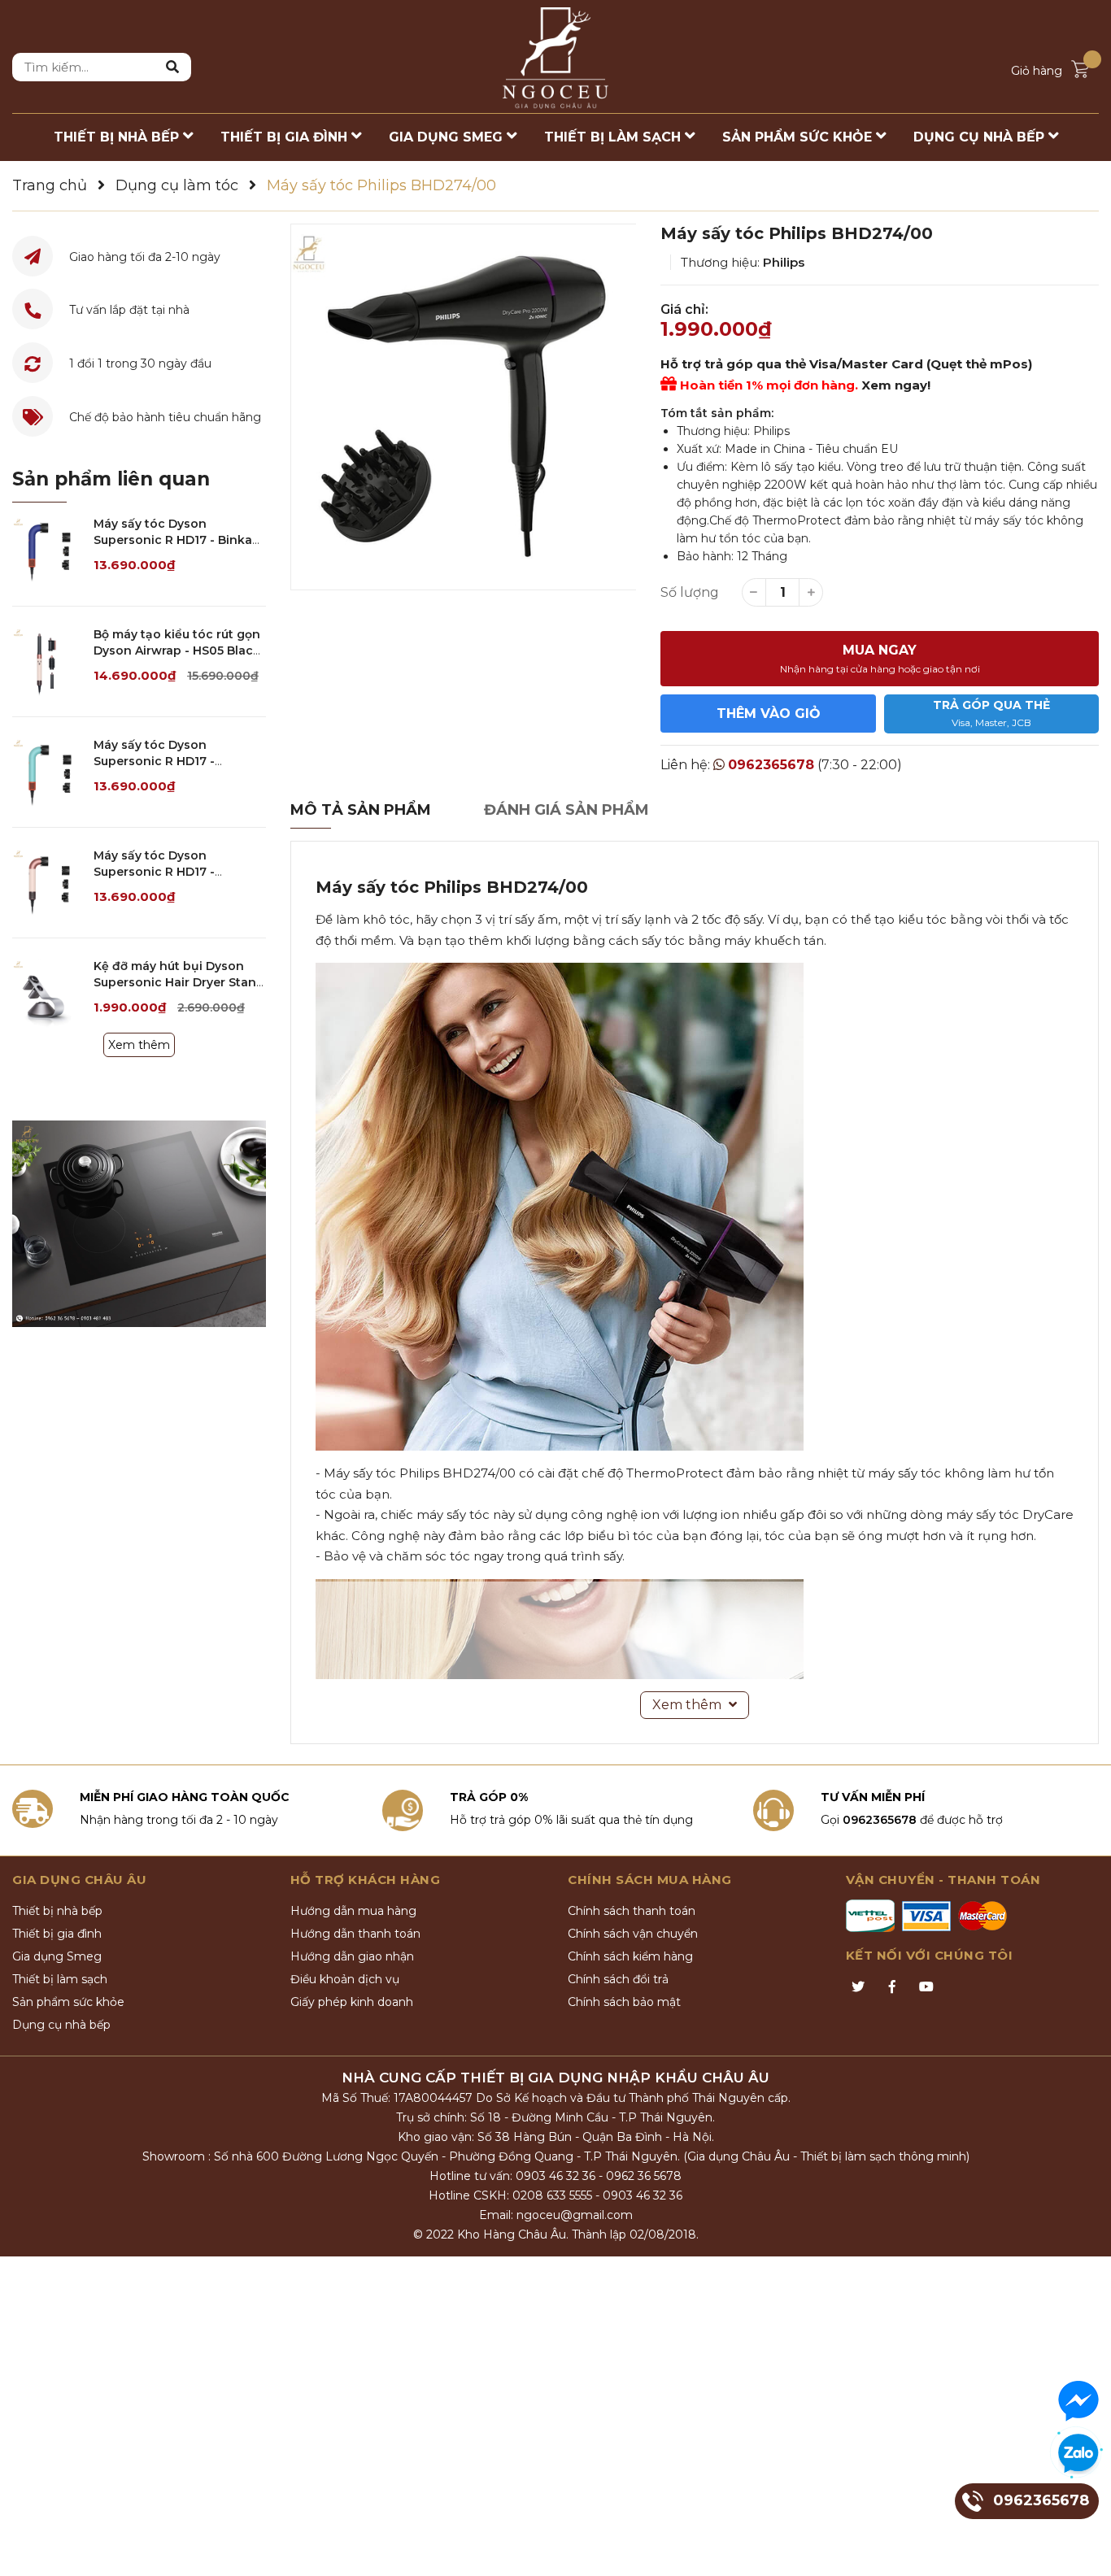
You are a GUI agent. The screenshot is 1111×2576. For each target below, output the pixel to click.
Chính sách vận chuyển (633, 1934)
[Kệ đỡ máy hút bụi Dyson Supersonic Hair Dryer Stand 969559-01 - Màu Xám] (47, 993)
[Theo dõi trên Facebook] (892, 1987)
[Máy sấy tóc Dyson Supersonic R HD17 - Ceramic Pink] (47, 883)
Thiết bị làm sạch (60, 1979)
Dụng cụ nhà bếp (61, 2025)
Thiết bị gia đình (57, 1934)
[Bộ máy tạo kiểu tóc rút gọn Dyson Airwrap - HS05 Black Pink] (47, 661)
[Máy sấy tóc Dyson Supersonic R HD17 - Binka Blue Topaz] (47, 551)
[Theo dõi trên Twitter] (858, 1987)
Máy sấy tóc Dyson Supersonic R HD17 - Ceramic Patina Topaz (159, 761)
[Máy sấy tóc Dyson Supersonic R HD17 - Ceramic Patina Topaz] (47, 772)
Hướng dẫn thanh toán (355, 1934)
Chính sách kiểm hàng (630, 1956)
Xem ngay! (896, 385)
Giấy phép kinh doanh (352, 2002)
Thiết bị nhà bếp (57, 1911)
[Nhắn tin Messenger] (1078, 2401)
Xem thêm (139, 1045)
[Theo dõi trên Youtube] (926, 1987)
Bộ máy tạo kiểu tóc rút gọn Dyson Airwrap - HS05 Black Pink (177, 650)
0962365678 (771, 765)
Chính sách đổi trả (618, 1979)
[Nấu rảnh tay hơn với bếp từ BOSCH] (139, 1224)
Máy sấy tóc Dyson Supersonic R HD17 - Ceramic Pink (154, 871)
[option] (464, 407)
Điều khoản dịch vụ (345, 1979)
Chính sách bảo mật (624, 2002)
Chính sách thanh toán (632, 1911)
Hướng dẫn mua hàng (353, 1911)
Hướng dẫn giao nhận (352, 1956)
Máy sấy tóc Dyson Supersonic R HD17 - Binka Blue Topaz (173, 540)
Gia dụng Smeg (57, 1956)
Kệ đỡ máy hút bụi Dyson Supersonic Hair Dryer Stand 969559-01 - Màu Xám (179, 982)
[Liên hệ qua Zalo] (1078, 2454)
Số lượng (690, 592)
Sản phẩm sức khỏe (68, 2002)
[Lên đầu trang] (1083, 2548)
